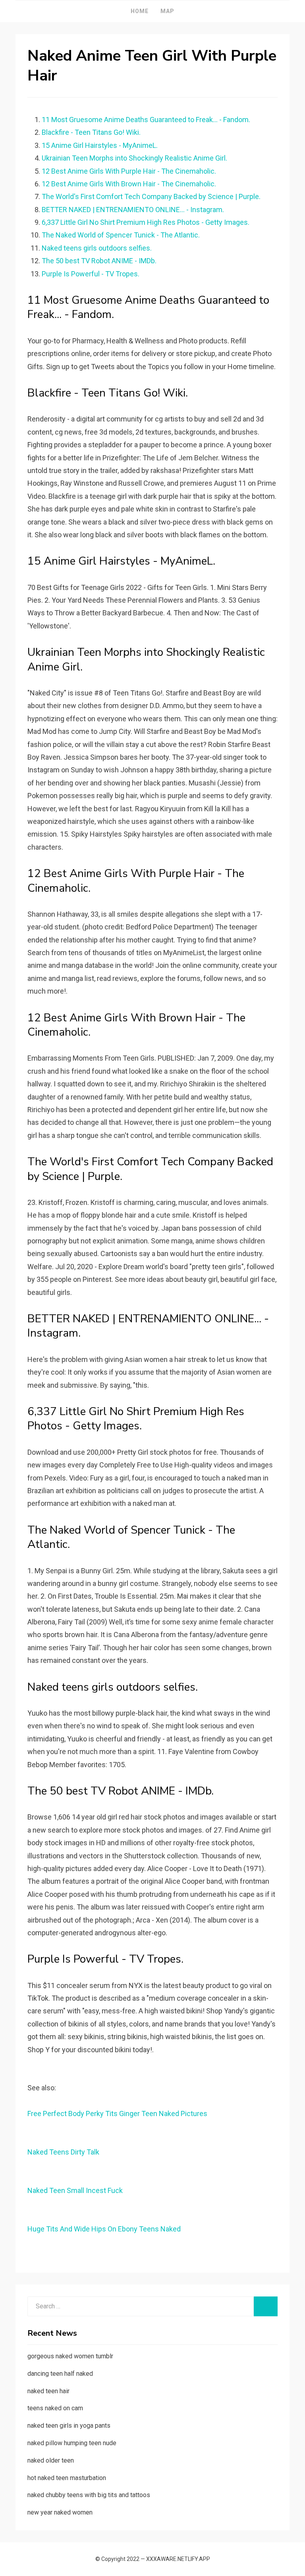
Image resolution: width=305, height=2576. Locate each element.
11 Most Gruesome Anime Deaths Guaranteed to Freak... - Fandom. (146, 120)
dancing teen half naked (60, 2374)
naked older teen (51, 2460)
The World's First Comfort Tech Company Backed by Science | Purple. (151, 196)
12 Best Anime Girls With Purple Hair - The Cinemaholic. (129, 171)
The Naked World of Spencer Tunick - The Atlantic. (121, 235)
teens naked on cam (55, 2408)
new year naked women (60, 2512)
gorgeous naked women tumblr (70, 2356)
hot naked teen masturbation (67, 2478)
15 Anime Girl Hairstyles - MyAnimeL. (100, 145)
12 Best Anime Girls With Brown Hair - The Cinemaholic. (129, 184)
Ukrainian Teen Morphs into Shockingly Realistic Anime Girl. (134, 158)
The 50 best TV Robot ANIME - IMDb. (99, 261)
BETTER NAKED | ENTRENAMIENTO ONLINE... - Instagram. (133, 210)
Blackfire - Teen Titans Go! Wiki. (91, 132)
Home (140, 11)
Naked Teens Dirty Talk (63, 2152)
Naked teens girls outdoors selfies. (97, 248)
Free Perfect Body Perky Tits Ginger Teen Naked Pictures (117, 2113)
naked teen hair (48, 2391)
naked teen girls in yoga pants (69, 2426)
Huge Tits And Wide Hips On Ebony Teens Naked (104, 2229)
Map (167, 11)
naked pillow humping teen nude (72, 2443)
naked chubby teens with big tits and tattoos (89, 2495)
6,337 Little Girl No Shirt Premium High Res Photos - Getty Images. (146, 222)
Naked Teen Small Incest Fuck (75, 2190)
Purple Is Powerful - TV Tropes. (91, 274)
